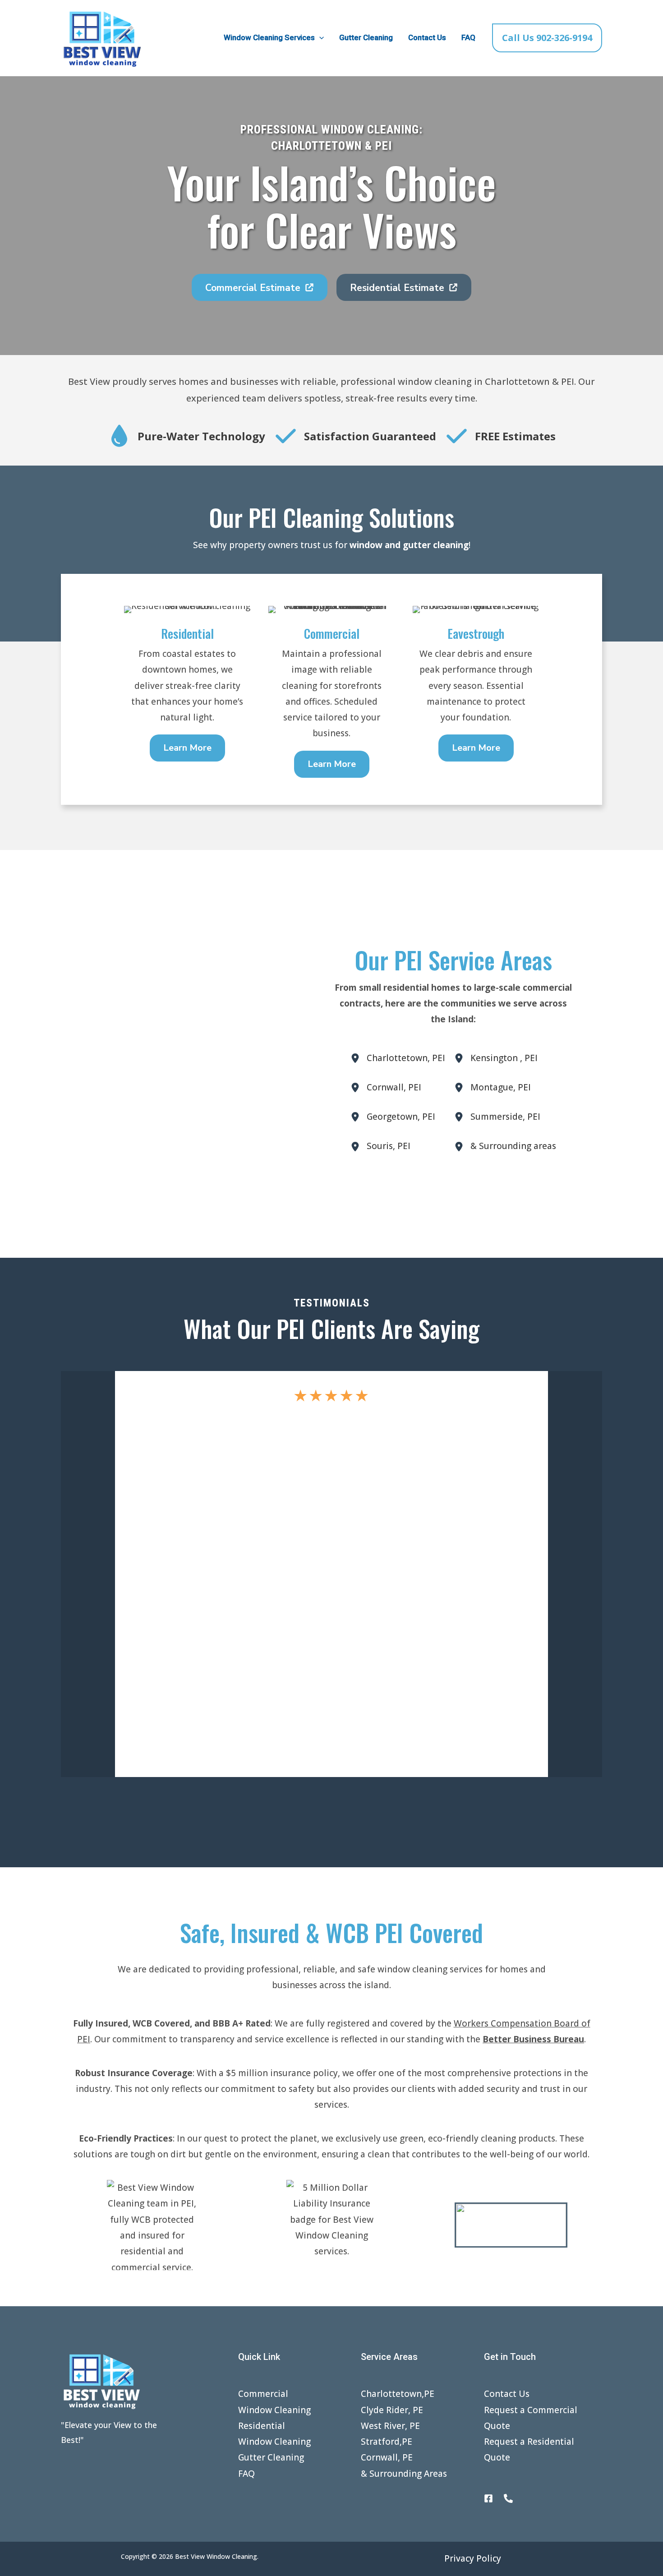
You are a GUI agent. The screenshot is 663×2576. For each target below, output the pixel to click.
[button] (319, 38)
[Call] (508, 2498)
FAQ (468, 37)
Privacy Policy (473, 2558)
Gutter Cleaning (366, 37)
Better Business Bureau (533, 2039)
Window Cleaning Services (269, 37)
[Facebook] (488, 2498)
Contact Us (427, 37)
